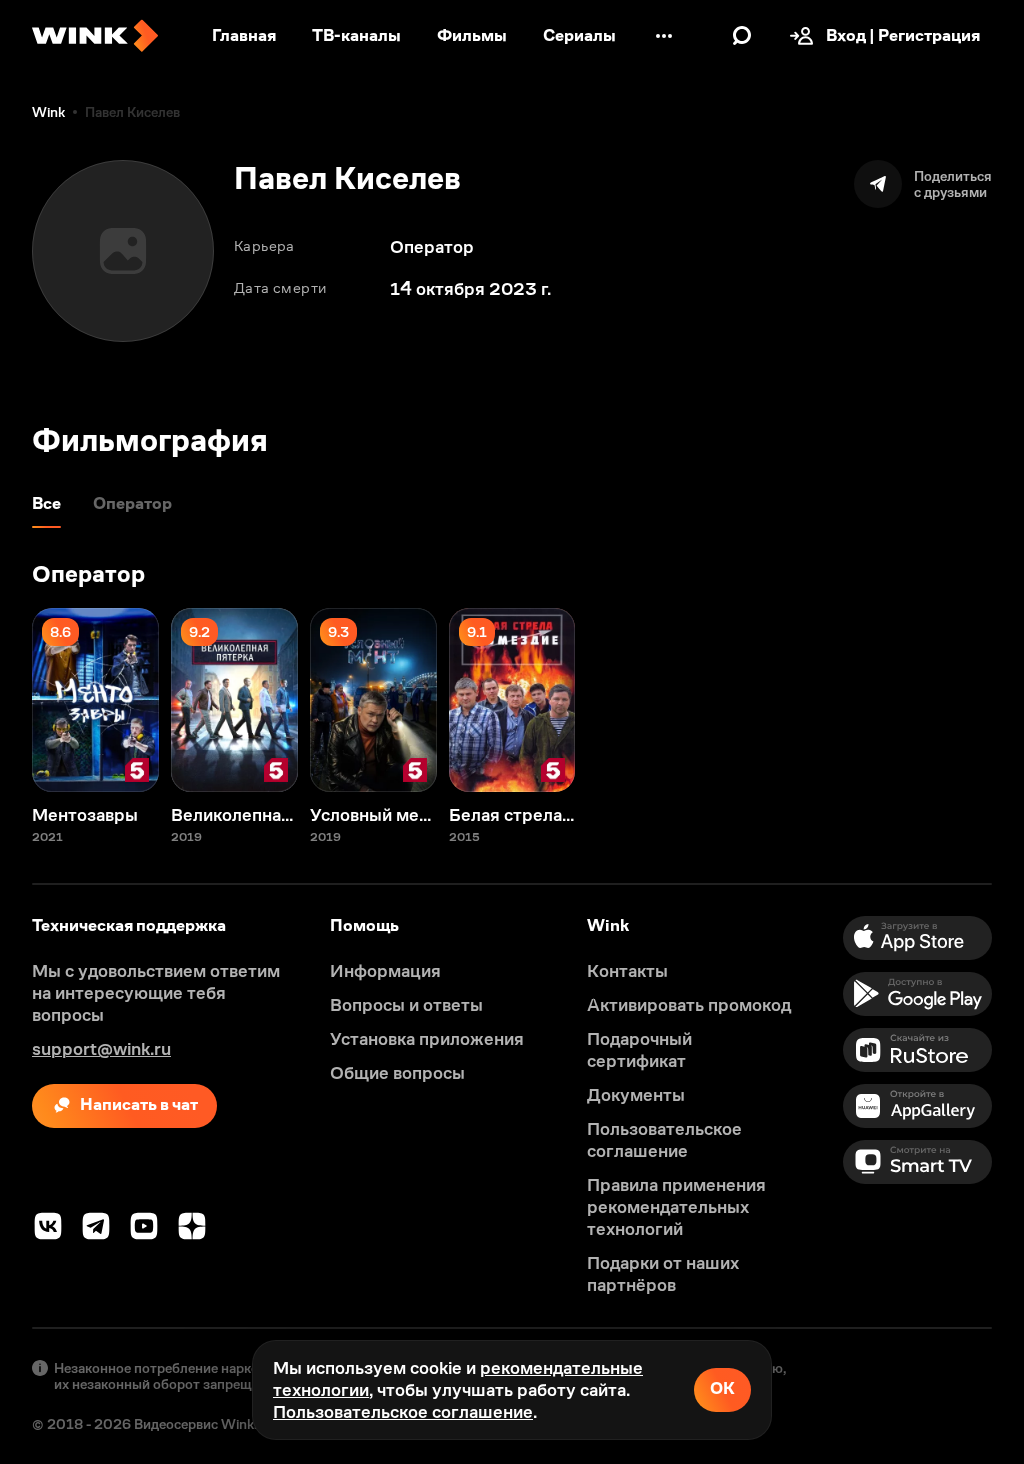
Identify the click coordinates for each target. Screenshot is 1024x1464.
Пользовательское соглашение (403, 1412)
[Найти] (742, 36)
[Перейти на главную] (95, 36)
